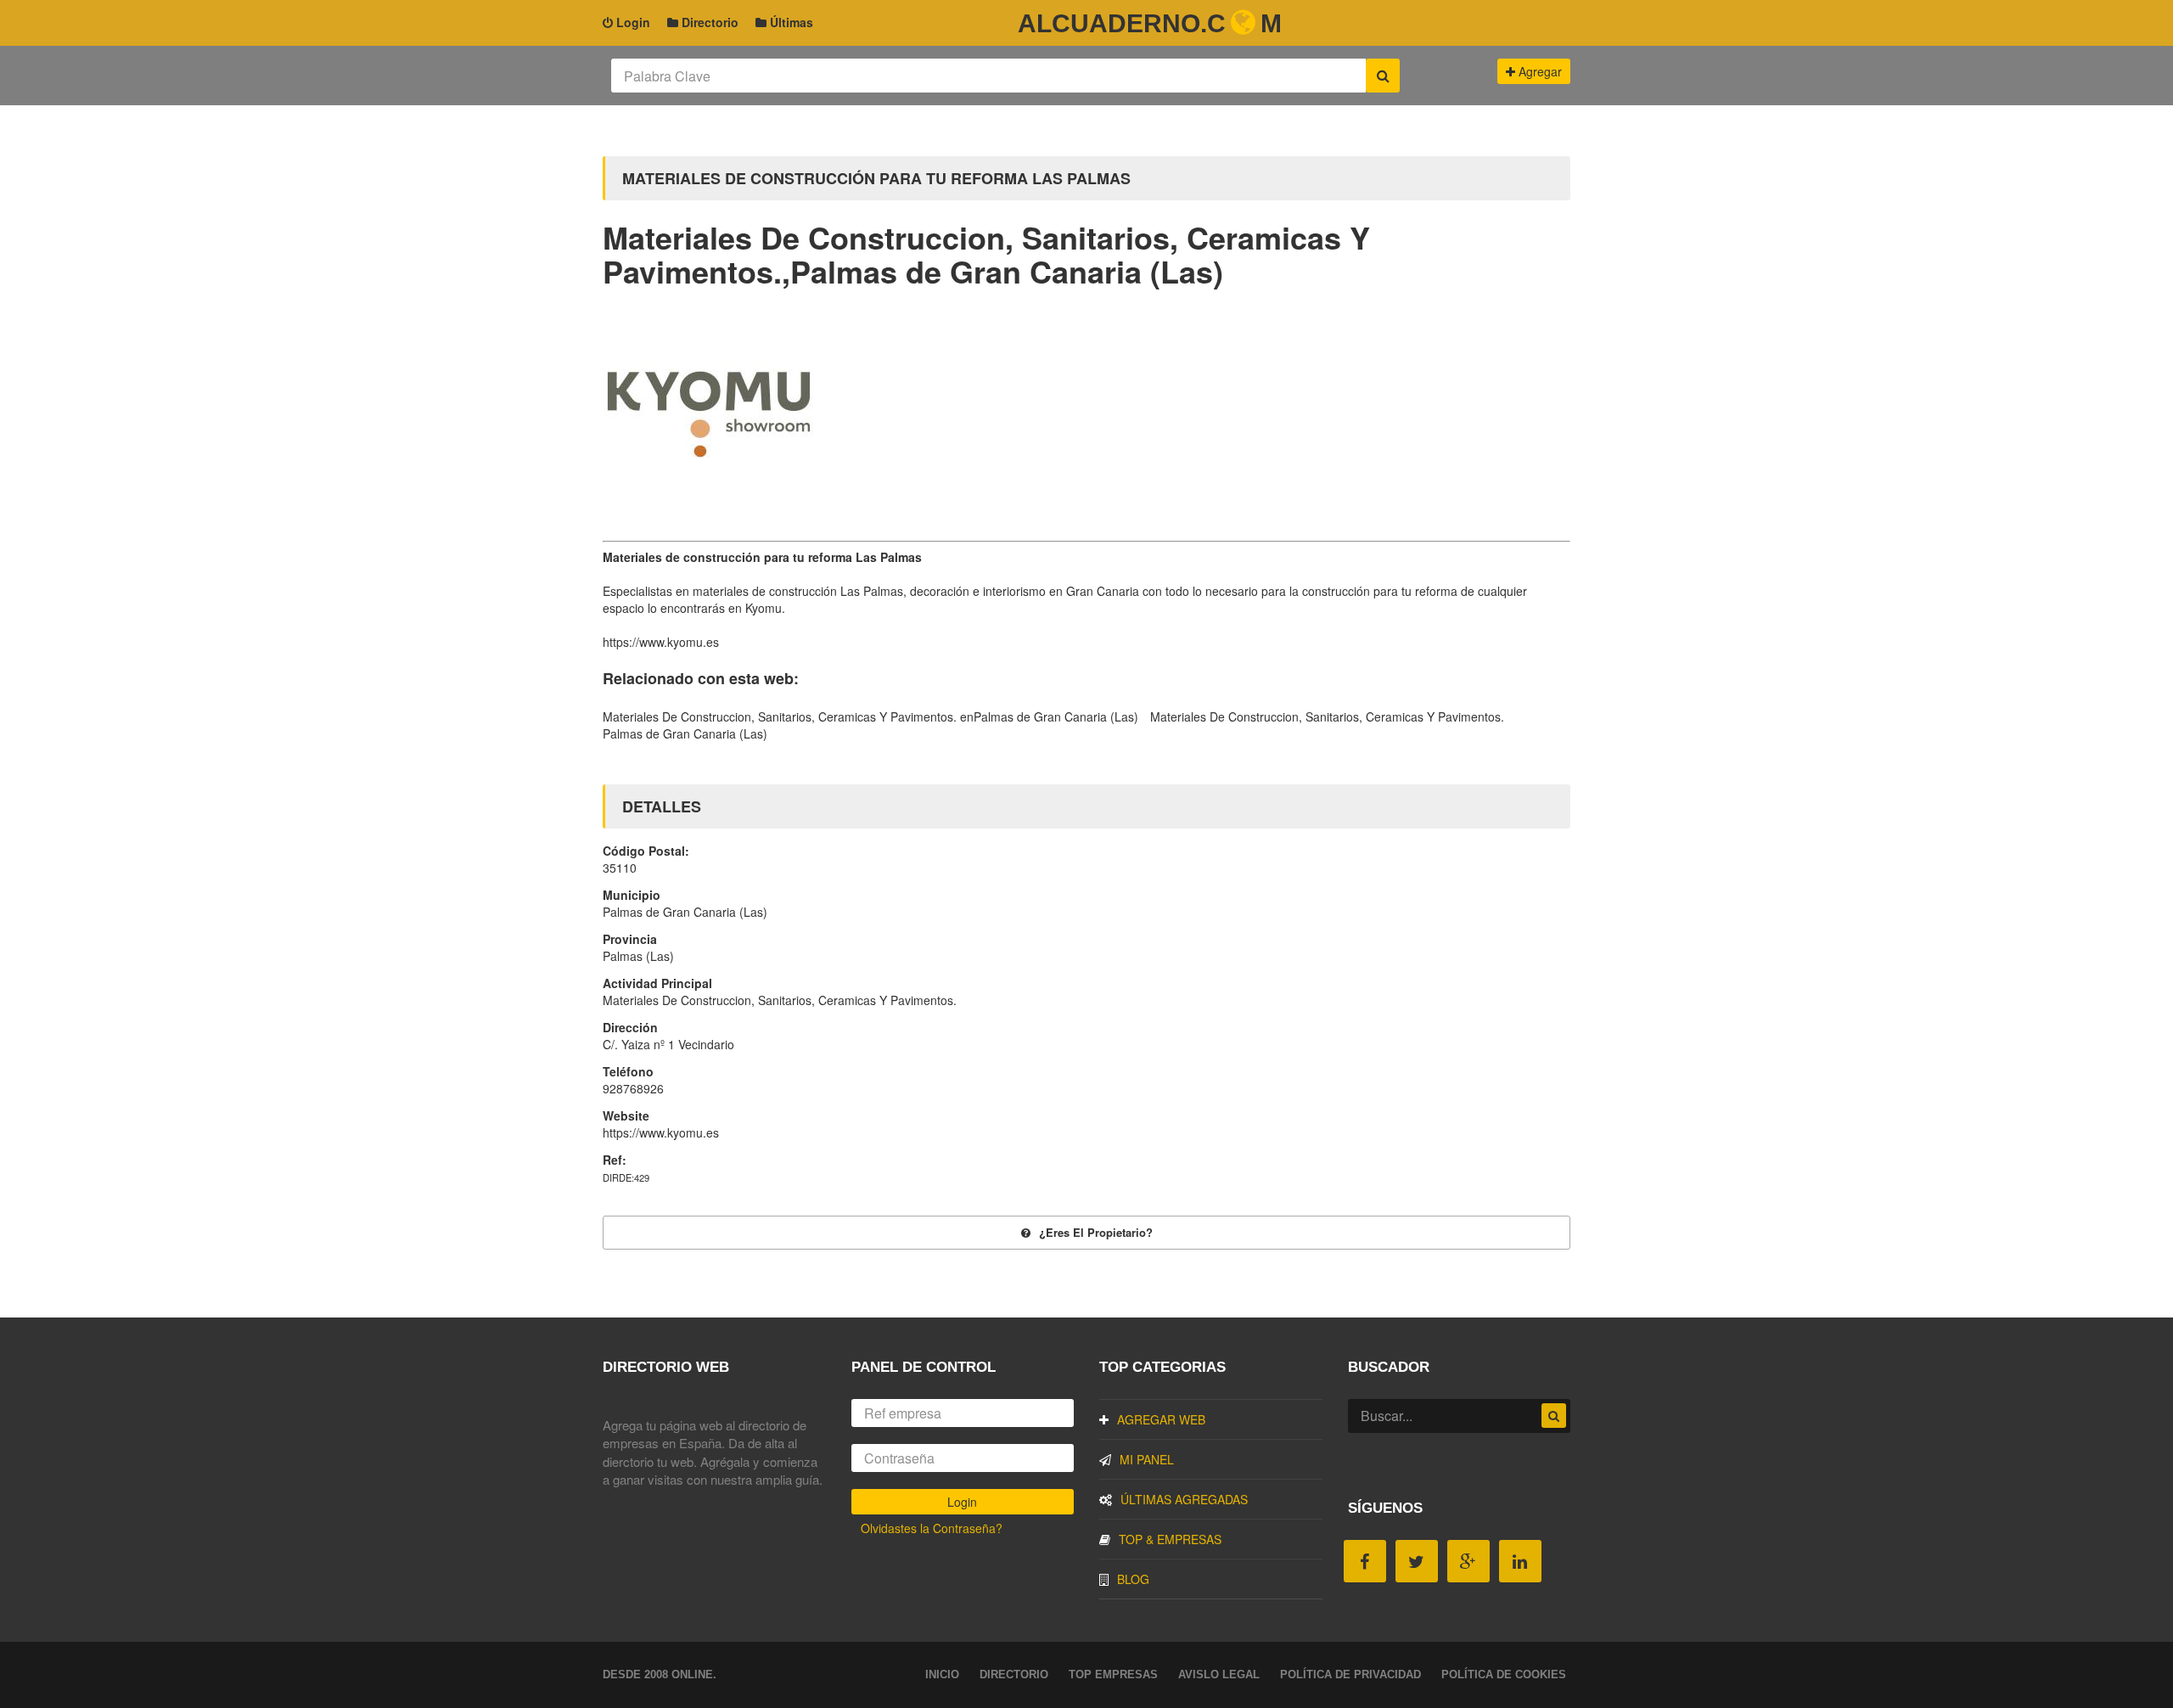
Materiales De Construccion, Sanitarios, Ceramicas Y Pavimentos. (1327, 716)
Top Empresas (1113, 1674)
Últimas (790, 22)
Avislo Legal (1219, 1674)
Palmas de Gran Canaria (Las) (685, 733)
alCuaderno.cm (1150, 23)
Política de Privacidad (1350, 1674)
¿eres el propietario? (1096, 1232)
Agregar (1539, 71)
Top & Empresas (1170, 1539)
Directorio (708, 22)
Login (632, 22)
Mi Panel (1147, 1459)
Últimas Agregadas (1184, 1499)
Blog (1133, 1579)
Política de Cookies (1504, 1674)
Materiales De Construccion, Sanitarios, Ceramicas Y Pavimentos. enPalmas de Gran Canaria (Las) (870, 716)
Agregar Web (1161, 1419)
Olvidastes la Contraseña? (932, 1528)
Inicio (942, 1674)
